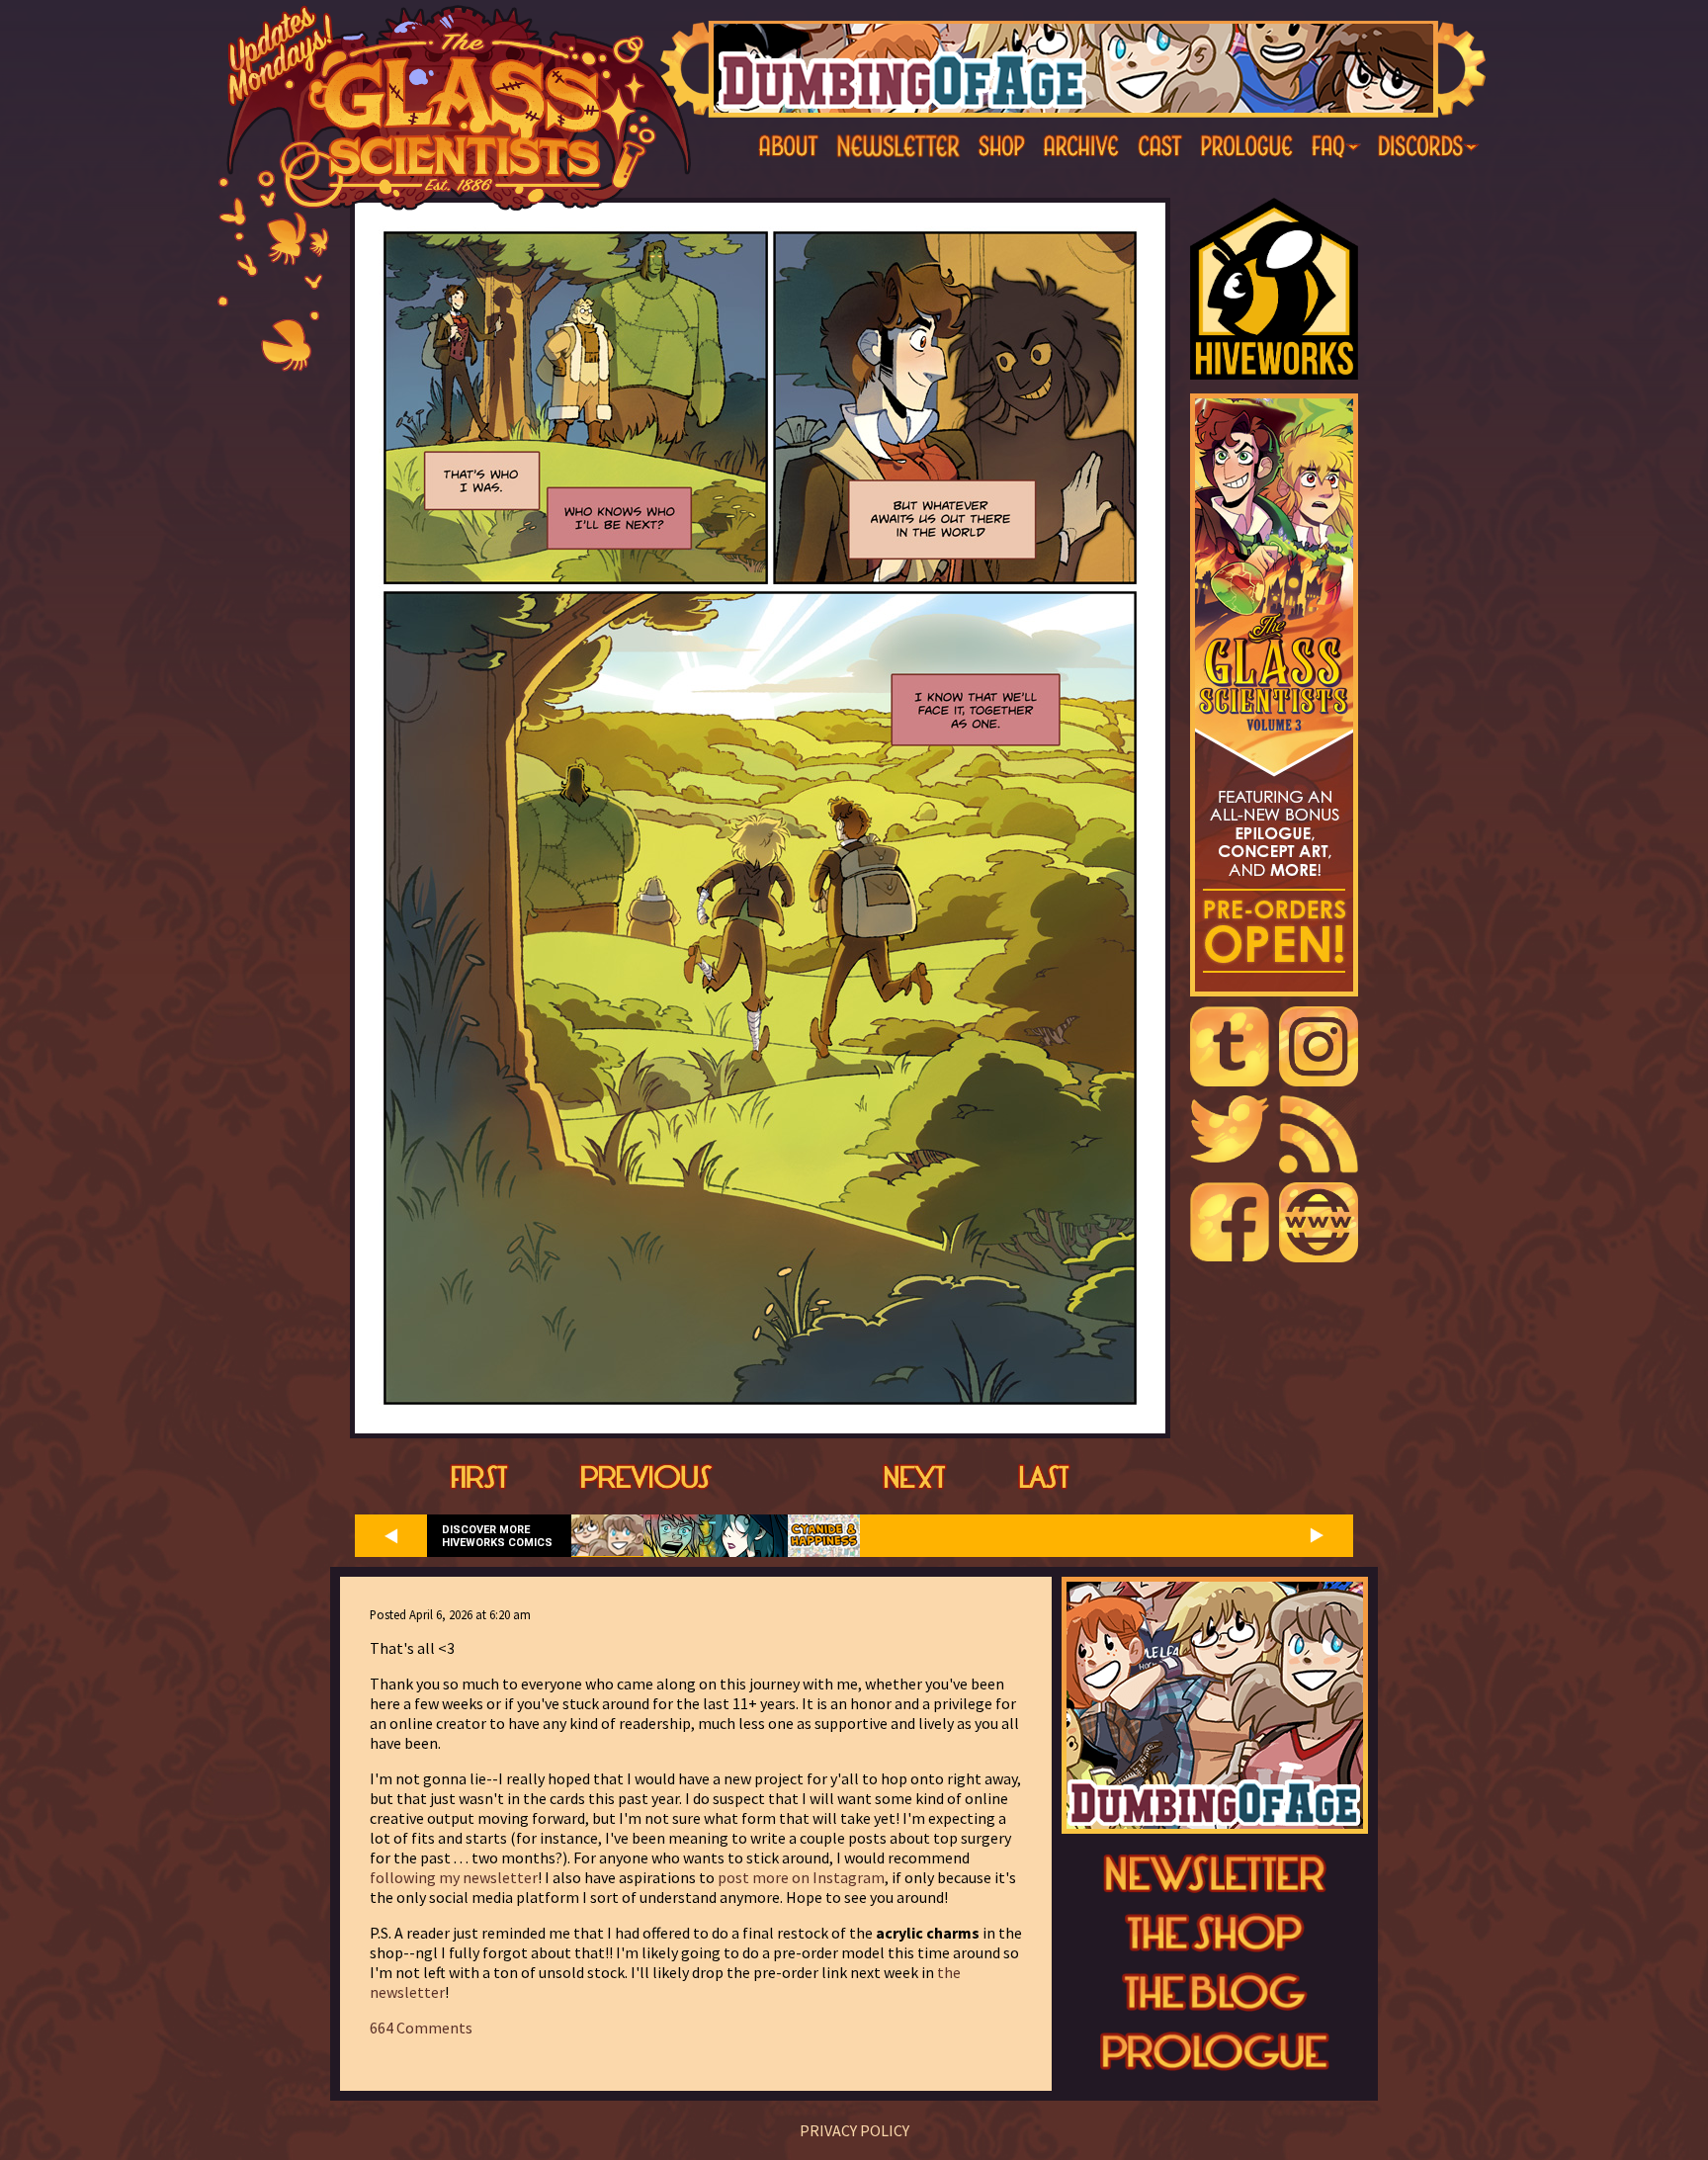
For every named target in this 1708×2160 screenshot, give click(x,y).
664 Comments (421, 2028)
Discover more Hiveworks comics (497, 1536)
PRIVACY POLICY (854, 2130)
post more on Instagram (801, 1877)
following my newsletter (454, 1877)
